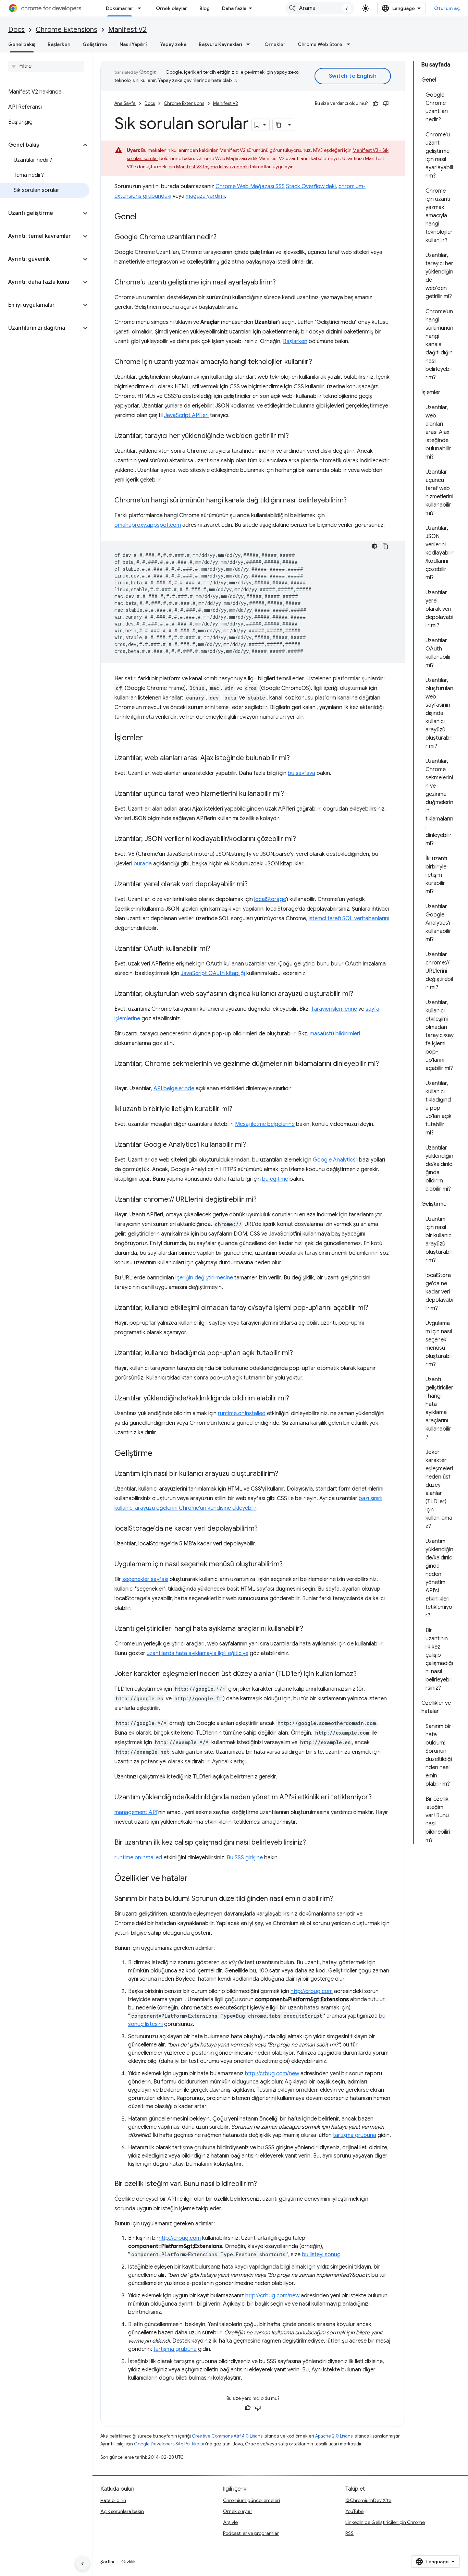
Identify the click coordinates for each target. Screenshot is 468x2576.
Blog (205, 8)
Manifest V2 (127, 30)
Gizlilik (128, 2562)
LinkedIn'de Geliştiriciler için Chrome (385, 2522)
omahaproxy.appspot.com (148, 525)
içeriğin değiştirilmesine (204, 1278)
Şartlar (108, 2562)
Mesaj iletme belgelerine (265, 1124)
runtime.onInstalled (242, 1413)
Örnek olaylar (171, 8)
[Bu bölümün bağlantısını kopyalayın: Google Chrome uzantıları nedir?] (223, 238)
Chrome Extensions (66, 30)
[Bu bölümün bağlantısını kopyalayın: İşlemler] (150, 738)
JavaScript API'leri (186, 415)
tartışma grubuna (355, 2135)
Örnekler (275, 44)
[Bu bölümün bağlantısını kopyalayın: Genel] (144, 217)
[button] (41, 145)
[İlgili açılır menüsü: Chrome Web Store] (350, 44)
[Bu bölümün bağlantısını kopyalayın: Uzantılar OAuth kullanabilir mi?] (217, 949)
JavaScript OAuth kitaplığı (213, 973)
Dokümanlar (120, 8)
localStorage (270, 899)
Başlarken (59, 44)
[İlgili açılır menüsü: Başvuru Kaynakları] (250, 44)
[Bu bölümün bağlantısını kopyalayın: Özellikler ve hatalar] (195, 1879)
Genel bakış (22, 44)
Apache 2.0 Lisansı (334, 2436)
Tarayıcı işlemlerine (334, 1009)
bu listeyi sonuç (321, 2255)
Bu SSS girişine (245, 1858)
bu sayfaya (301, 773)
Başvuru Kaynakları (220, 44)
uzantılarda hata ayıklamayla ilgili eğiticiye (198, 1653)
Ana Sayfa (125, 103)
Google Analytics (334, 1160)
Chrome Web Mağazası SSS (250, 186)
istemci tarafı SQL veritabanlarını (349, 919)
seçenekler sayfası (145, 1579)
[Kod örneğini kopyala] (385, 546)
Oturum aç (447, 8)
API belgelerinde (174, 1089)
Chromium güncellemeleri (251, 2500)
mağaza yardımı (205, 196)
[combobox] (320, 8)
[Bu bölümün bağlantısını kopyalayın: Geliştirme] (159, 1454)
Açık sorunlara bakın (122, 2511)
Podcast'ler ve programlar (251, 2533)
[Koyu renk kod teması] (374, 546)
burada (143, 864)
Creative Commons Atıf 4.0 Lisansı (228, 2436)
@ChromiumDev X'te (368, 2500)
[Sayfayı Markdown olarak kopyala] (279, 125)
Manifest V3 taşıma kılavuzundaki (212, 167)
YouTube (354, 2511)
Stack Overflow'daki (311, 186)
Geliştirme (95, 44)
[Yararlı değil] (386, 104)
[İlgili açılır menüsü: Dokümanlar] (141, 8)
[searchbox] (46, 66)
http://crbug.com (312, 1991)
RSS (349, 2533)
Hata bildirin (113, 2500)
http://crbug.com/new (272, 2074)
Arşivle (230, 2522)
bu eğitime (275, 1179)
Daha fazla (234, 8)
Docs (16, 30)
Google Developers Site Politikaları (170, 2444)
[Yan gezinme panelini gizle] (83, 2564)
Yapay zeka (173, 44)
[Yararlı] (375, 104)
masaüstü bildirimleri (335, 1034)
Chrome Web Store (320, 44)
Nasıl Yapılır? (134, 44)
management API (136, 1812)
